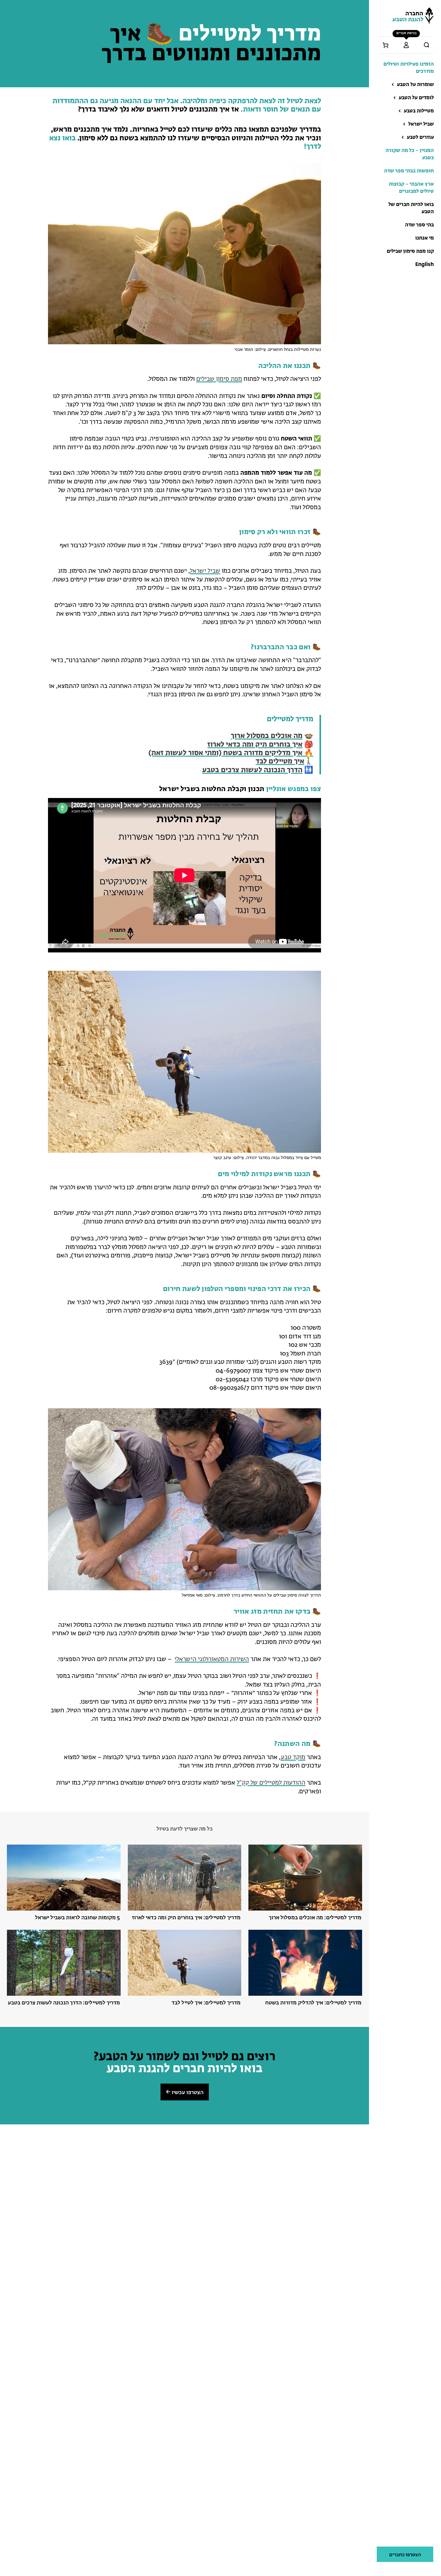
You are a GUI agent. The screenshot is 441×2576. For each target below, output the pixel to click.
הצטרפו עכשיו (187, 2093)
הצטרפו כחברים (405, 2555)
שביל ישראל (205, 571)
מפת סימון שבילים (219, 379)
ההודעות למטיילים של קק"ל (271, 1783)
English (424, 265)
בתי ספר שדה (419, 225)
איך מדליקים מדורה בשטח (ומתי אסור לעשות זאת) (225, 753)
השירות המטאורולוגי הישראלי (212, 1659)
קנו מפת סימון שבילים (410, 251)
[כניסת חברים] (406, 45)
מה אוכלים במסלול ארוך (267, 736)
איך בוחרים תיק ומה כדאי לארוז (255, 745)
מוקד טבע (293, 1757)
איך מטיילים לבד (280, 761)
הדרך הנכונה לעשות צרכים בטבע (252, 770)
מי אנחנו (424, 238)
